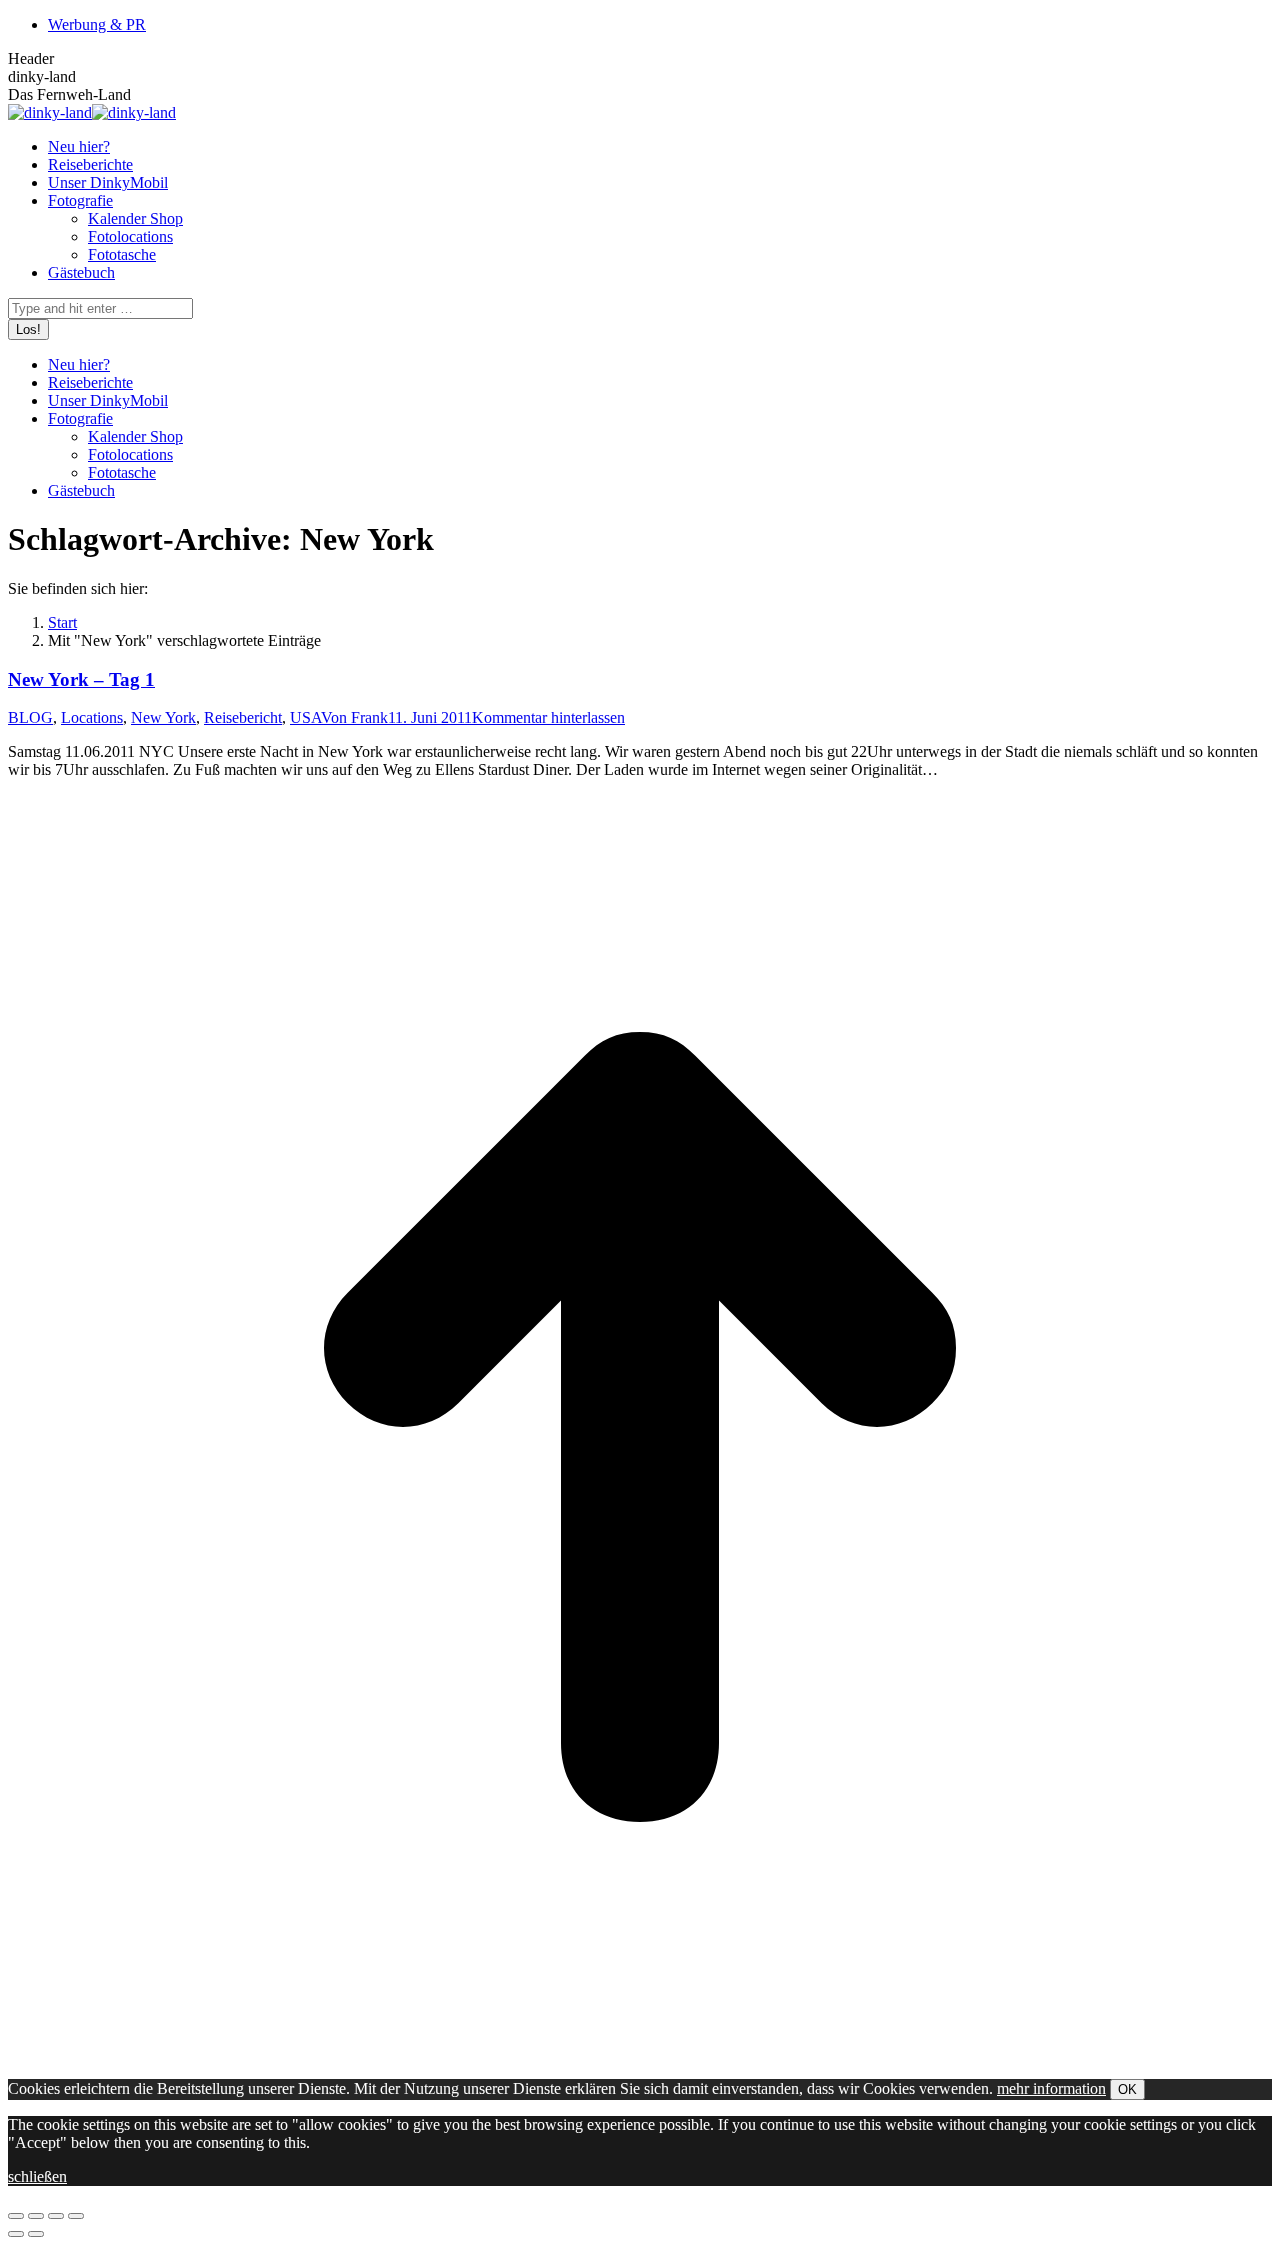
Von (354, 717)
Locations (92, 717)
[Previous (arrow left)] (16, 2234)
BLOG (30, 717)
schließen (37, 2176)
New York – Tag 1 (81, 679)
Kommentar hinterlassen (548, 717)
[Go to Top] (640, 2053)
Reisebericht (243, 717)
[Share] (36, 2216)
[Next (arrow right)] (36, 2234)
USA (305, 717)
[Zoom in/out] (76, 2216)
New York (163, 717)
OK (1127, 2089)
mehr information (1051, 2088)
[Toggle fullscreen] (56, 2216)
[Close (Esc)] (16, 2216)
